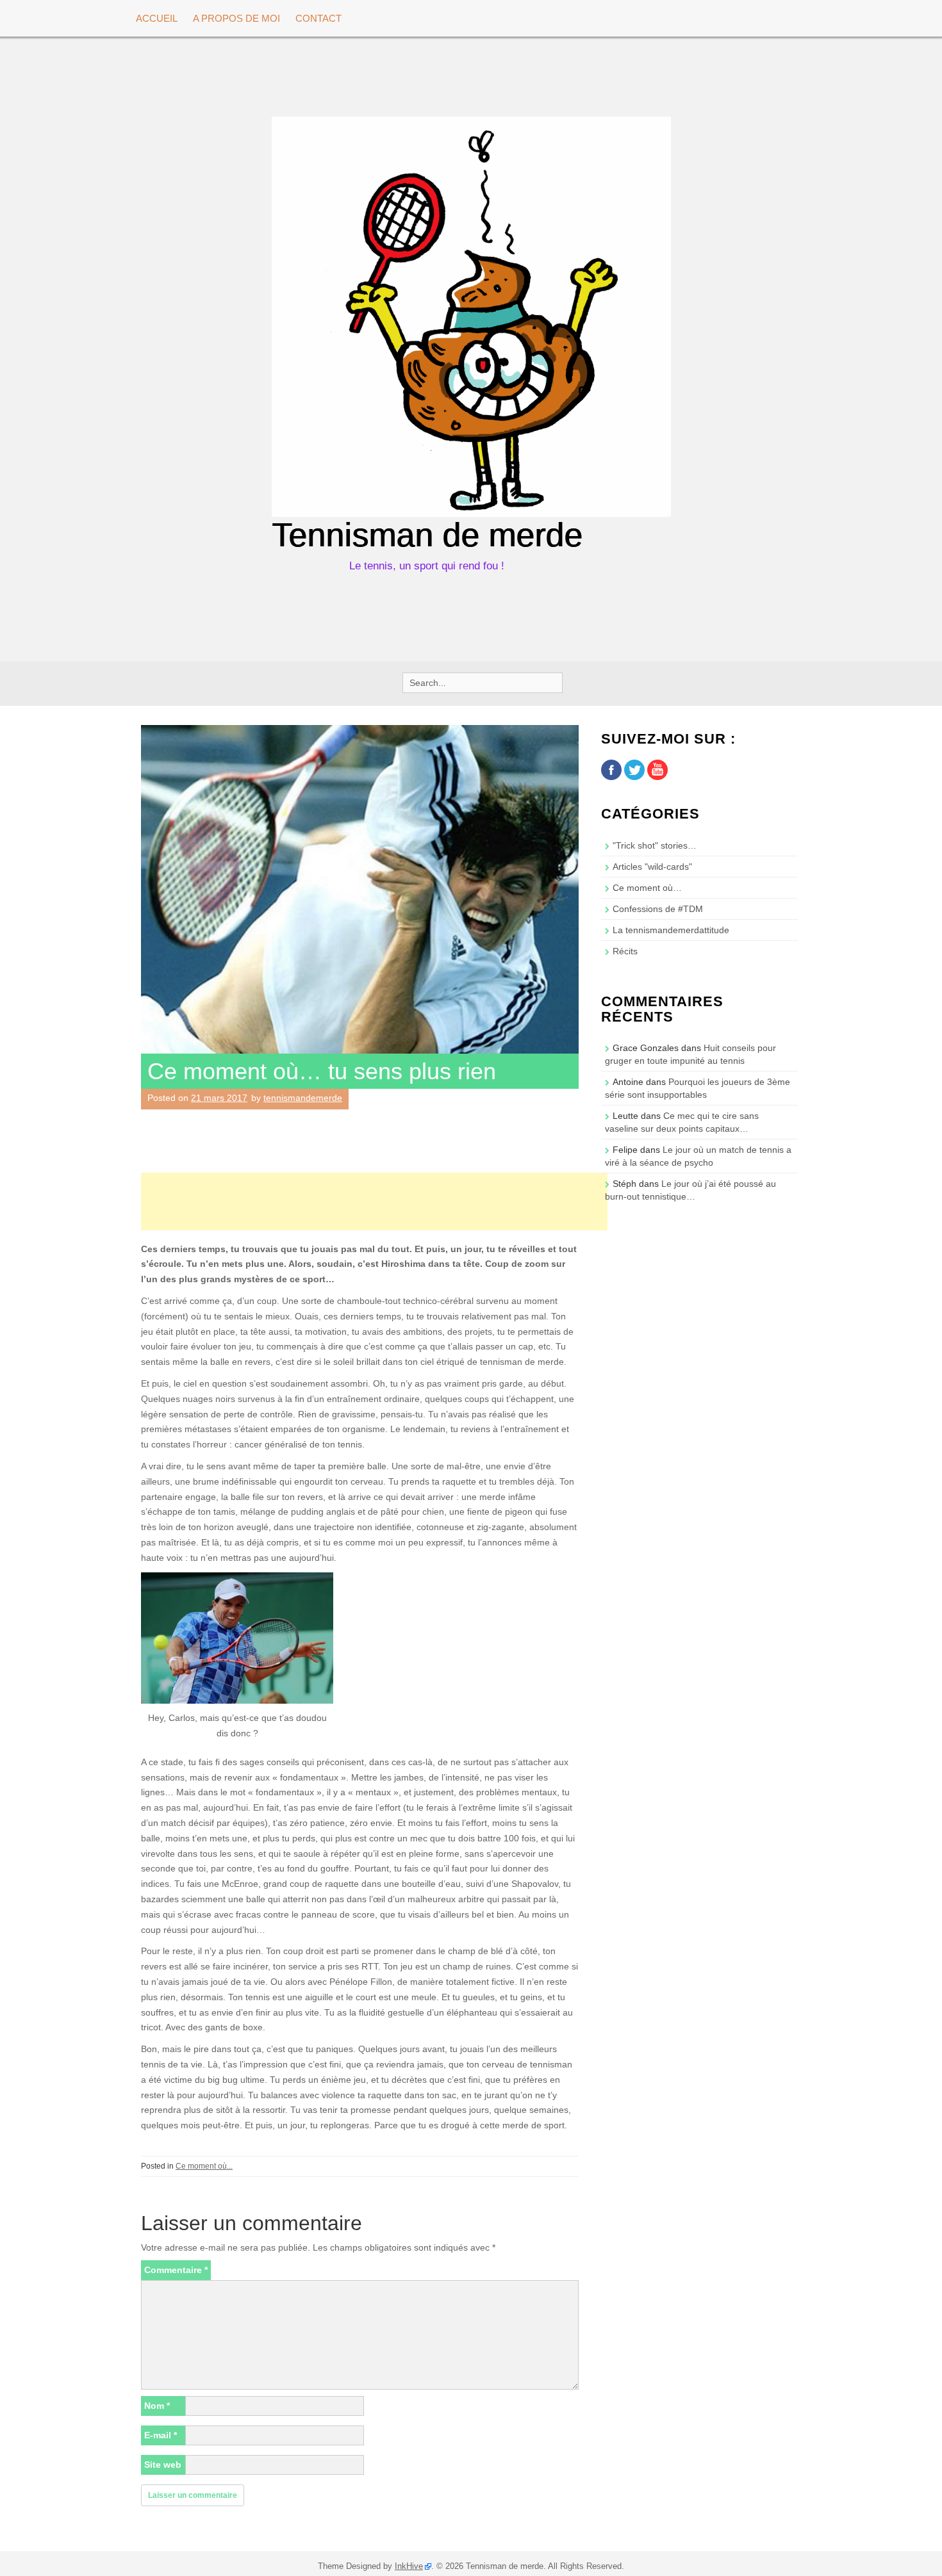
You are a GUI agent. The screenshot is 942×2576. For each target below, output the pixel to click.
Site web (163, 2465)
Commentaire (176, 2270)
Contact (318, 18)
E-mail (161, 2435)
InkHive (409, 2566)
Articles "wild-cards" (652, 867)
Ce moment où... (204, 2166)
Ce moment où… (647, 888)
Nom (157, 2406)
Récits (625, 951)
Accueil (157, 18)
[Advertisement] (374, 1202)
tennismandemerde (303, 1098)
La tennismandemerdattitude (671, 930)
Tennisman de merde (427, 535)
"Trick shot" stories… (655, 845)
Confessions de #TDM (658, 909)
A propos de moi (236, 18)
